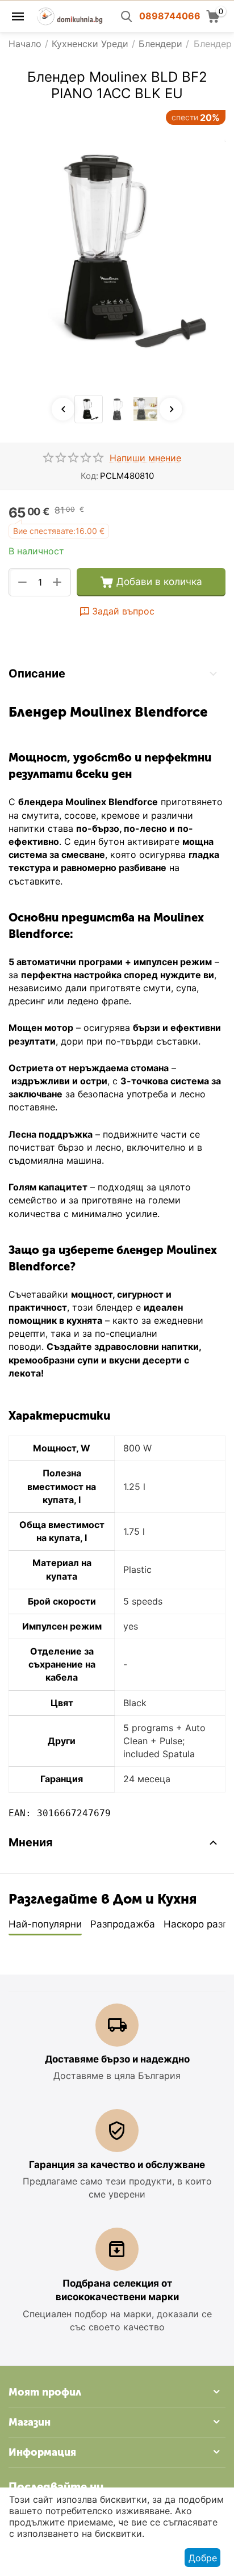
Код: (89, 476)
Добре (203, 2558)
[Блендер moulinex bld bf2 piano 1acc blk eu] (117, 250)
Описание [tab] (37, 674)
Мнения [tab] (31, 1842)
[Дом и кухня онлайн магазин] (70, 15)
